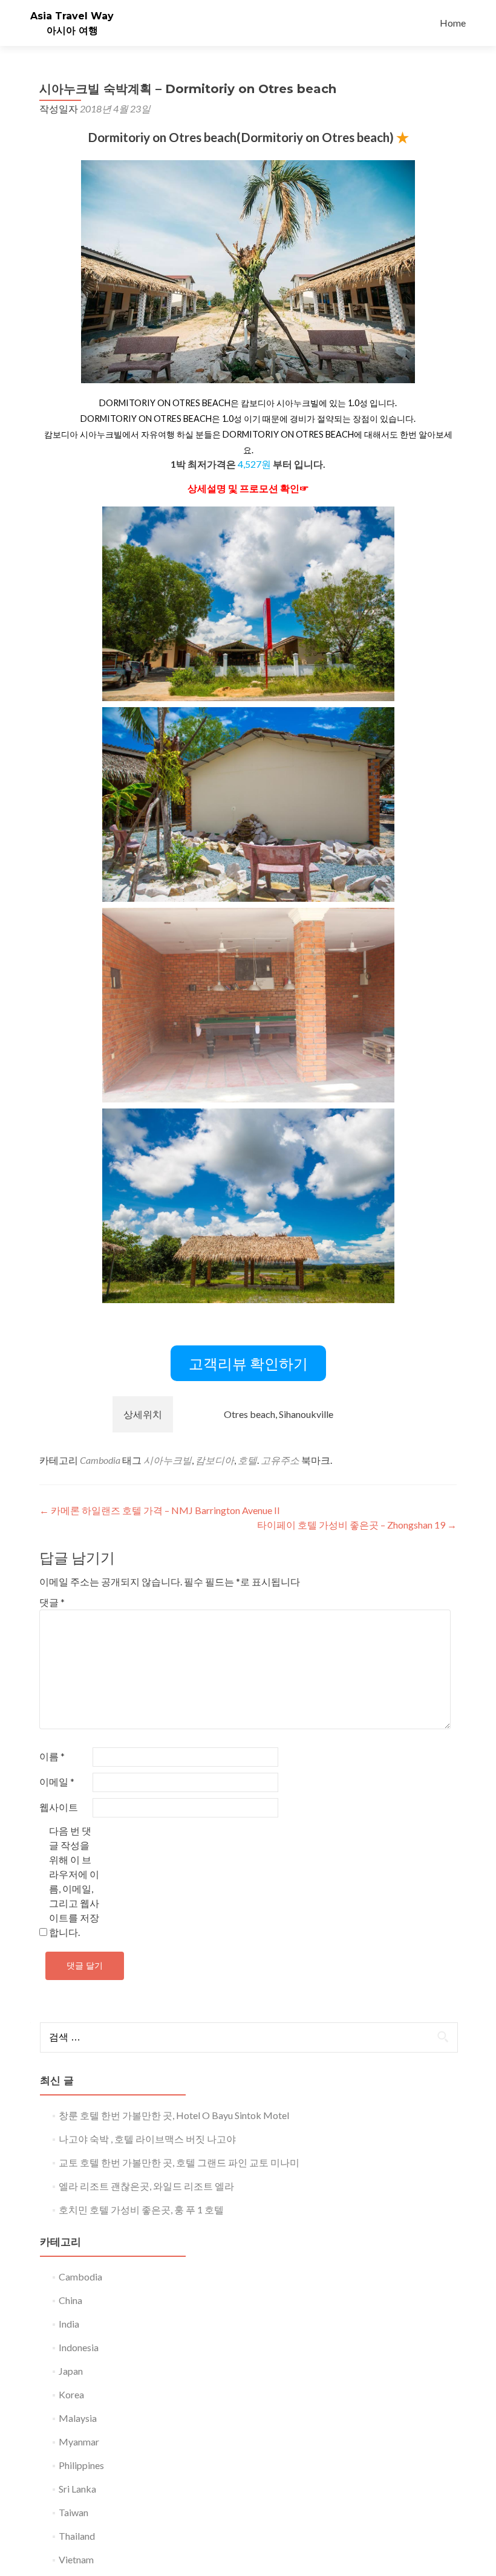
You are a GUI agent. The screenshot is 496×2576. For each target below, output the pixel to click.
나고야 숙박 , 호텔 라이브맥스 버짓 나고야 (147, 2139)
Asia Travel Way (72, 16)
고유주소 (280, 1460)
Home (453, 23)
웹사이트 (59, 1807)
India (69, 2324)
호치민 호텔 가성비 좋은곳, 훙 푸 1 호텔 (141, 2209)
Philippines (81, 2465)
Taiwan (73, 2512)
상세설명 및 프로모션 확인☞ (248, 488)
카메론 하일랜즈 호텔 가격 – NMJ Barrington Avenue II (160, 1510)
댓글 (52, 1602)
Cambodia (100, 1460)
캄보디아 (215, 1460)
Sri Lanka (77, 2489)
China (70, 2300)
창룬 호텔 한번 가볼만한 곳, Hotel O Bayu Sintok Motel (174, 2115)
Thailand (77, 2536)
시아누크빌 (168, 1460)
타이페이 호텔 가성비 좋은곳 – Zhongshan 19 (357, 1525)
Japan (71, 2371)
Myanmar (79, 2442)
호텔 (247, 1460)
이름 (52, 1756)
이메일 (57, 1782)
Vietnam (76, 2559)
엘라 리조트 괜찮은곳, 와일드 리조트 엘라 (146, 2186)
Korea (71, 2394)
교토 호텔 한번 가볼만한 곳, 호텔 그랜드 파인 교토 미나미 (179, 2162)
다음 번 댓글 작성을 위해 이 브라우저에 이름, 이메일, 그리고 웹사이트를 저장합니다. (74, 1881)
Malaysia (78, 2418)
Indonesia (79, 2347)
